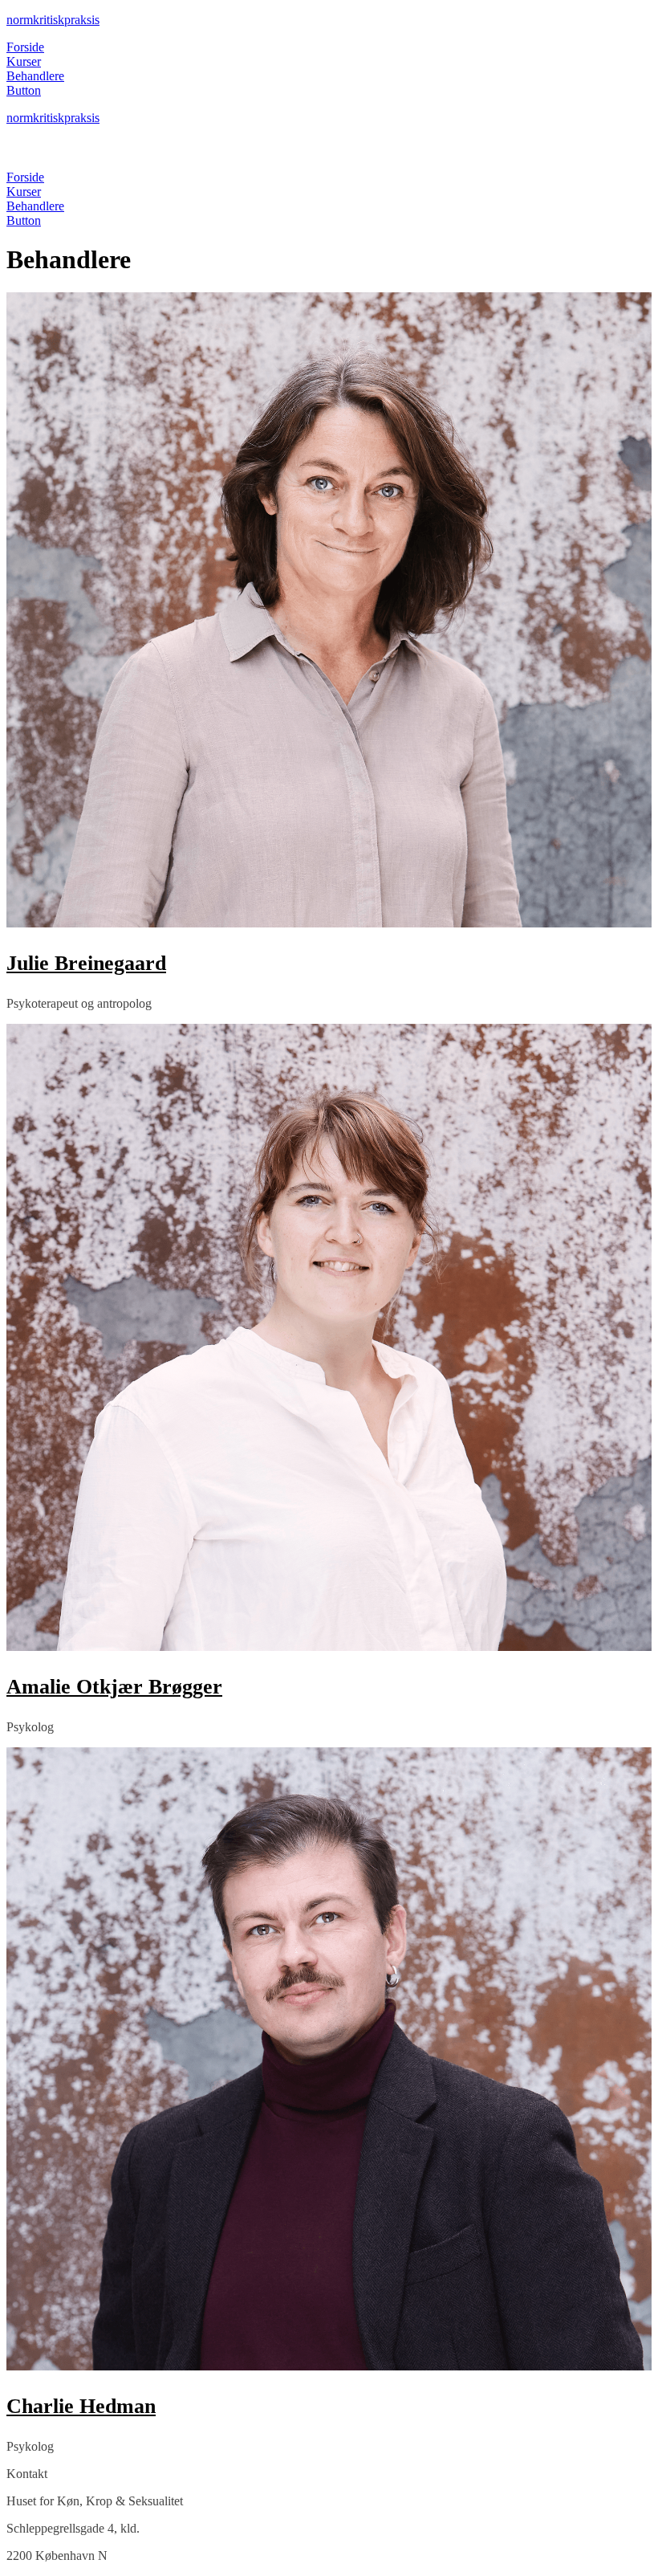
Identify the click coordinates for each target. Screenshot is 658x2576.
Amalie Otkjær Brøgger (114, 1687)
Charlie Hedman (81, 2406)
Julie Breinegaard (86, 963)
